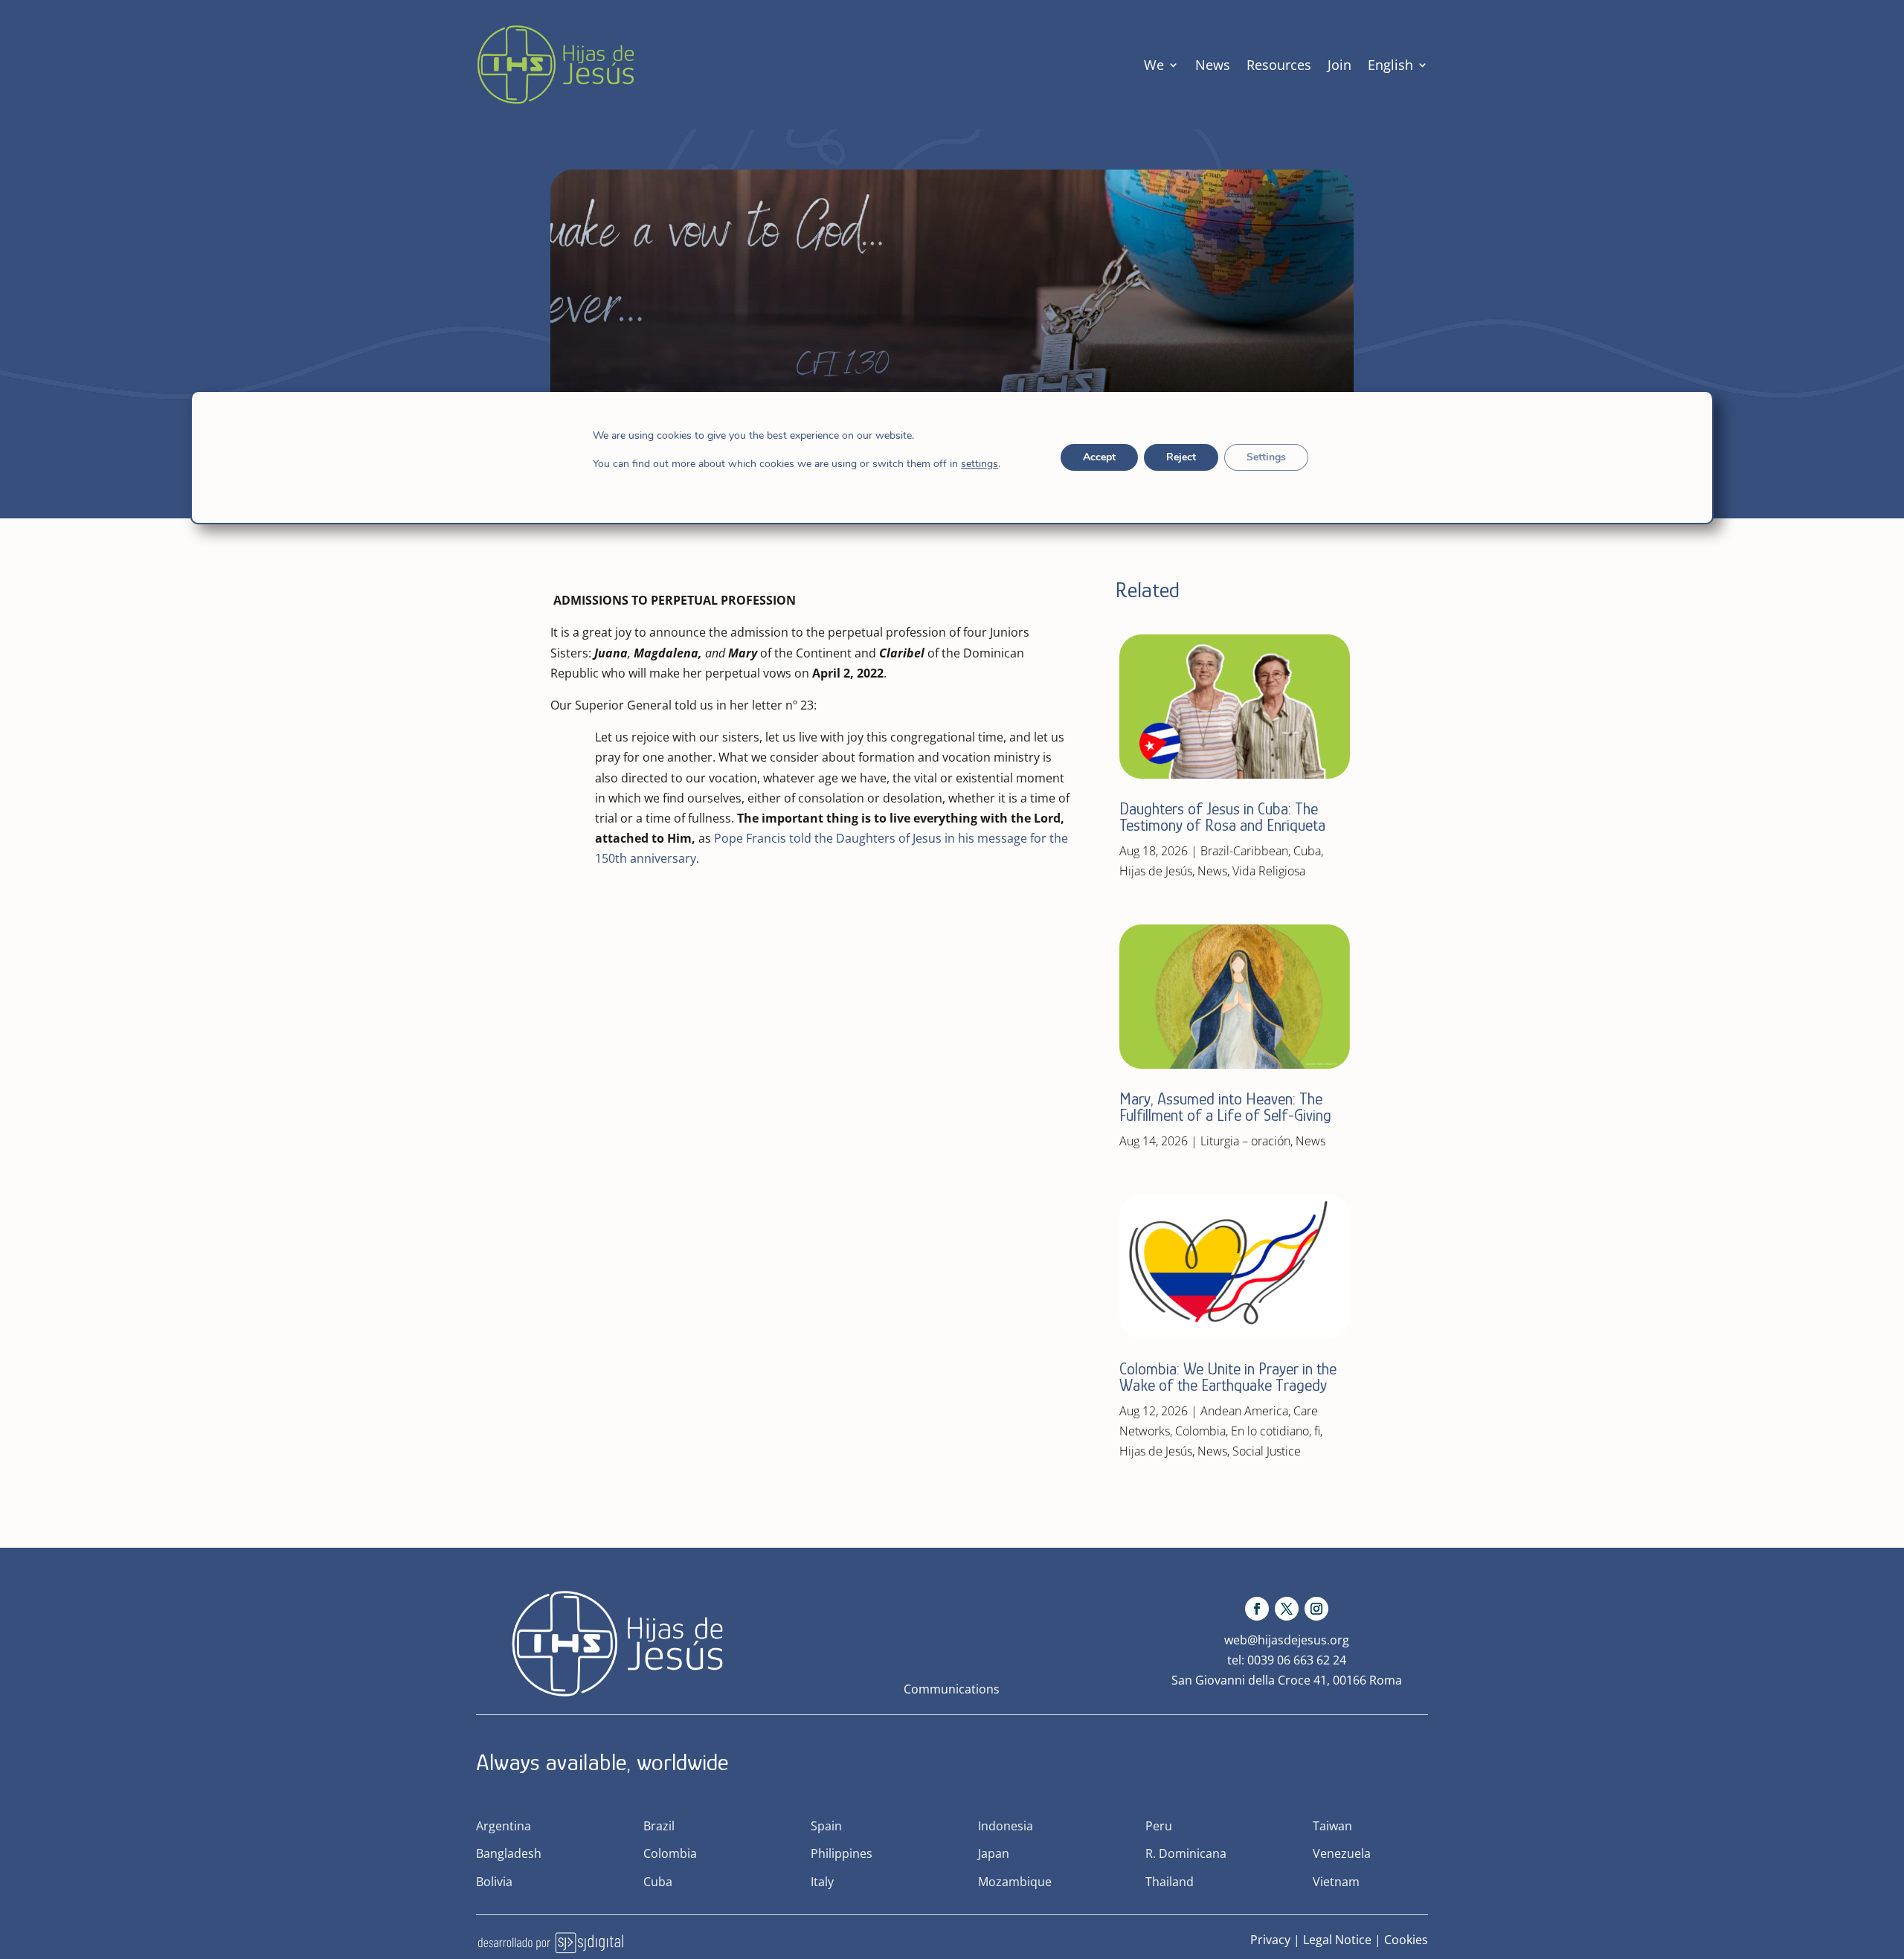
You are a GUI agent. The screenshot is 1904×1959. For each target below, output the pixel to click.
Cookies (1406, 1940)
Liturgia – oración (1245, 1141)
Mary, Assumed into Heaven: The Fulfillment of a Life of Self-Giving (1225, 1107)
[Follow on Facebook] (1257, 1609)
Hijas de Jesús (1156, 871)
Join (1339, 65)
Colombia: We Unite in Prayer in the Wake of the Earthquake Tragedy (1228, 1377)
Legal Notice (1337, 1940)
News (1213, 65)
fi (1317, 1431)
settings (980, 464)
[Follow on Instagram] (1316, 1609)
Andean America (1244, 1411)
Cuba (1307, 851)
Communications (952, 1689)
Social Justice (1267, 1451)
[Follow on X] (1287, 1609)
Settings (1266, 457)
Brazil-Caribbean (1244, 851)
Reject (1181, 457)
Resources (1279, 65)
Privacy (1270, 1940)
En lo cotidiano (1270, 1431)
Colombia (1200, 1431)
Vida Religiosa (1269, 871)
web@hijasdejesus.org (1287, 1640)
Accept (1099, 457)
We (1154, 65)
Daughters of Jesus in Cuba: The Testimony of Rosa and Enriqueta (1222, 817)
